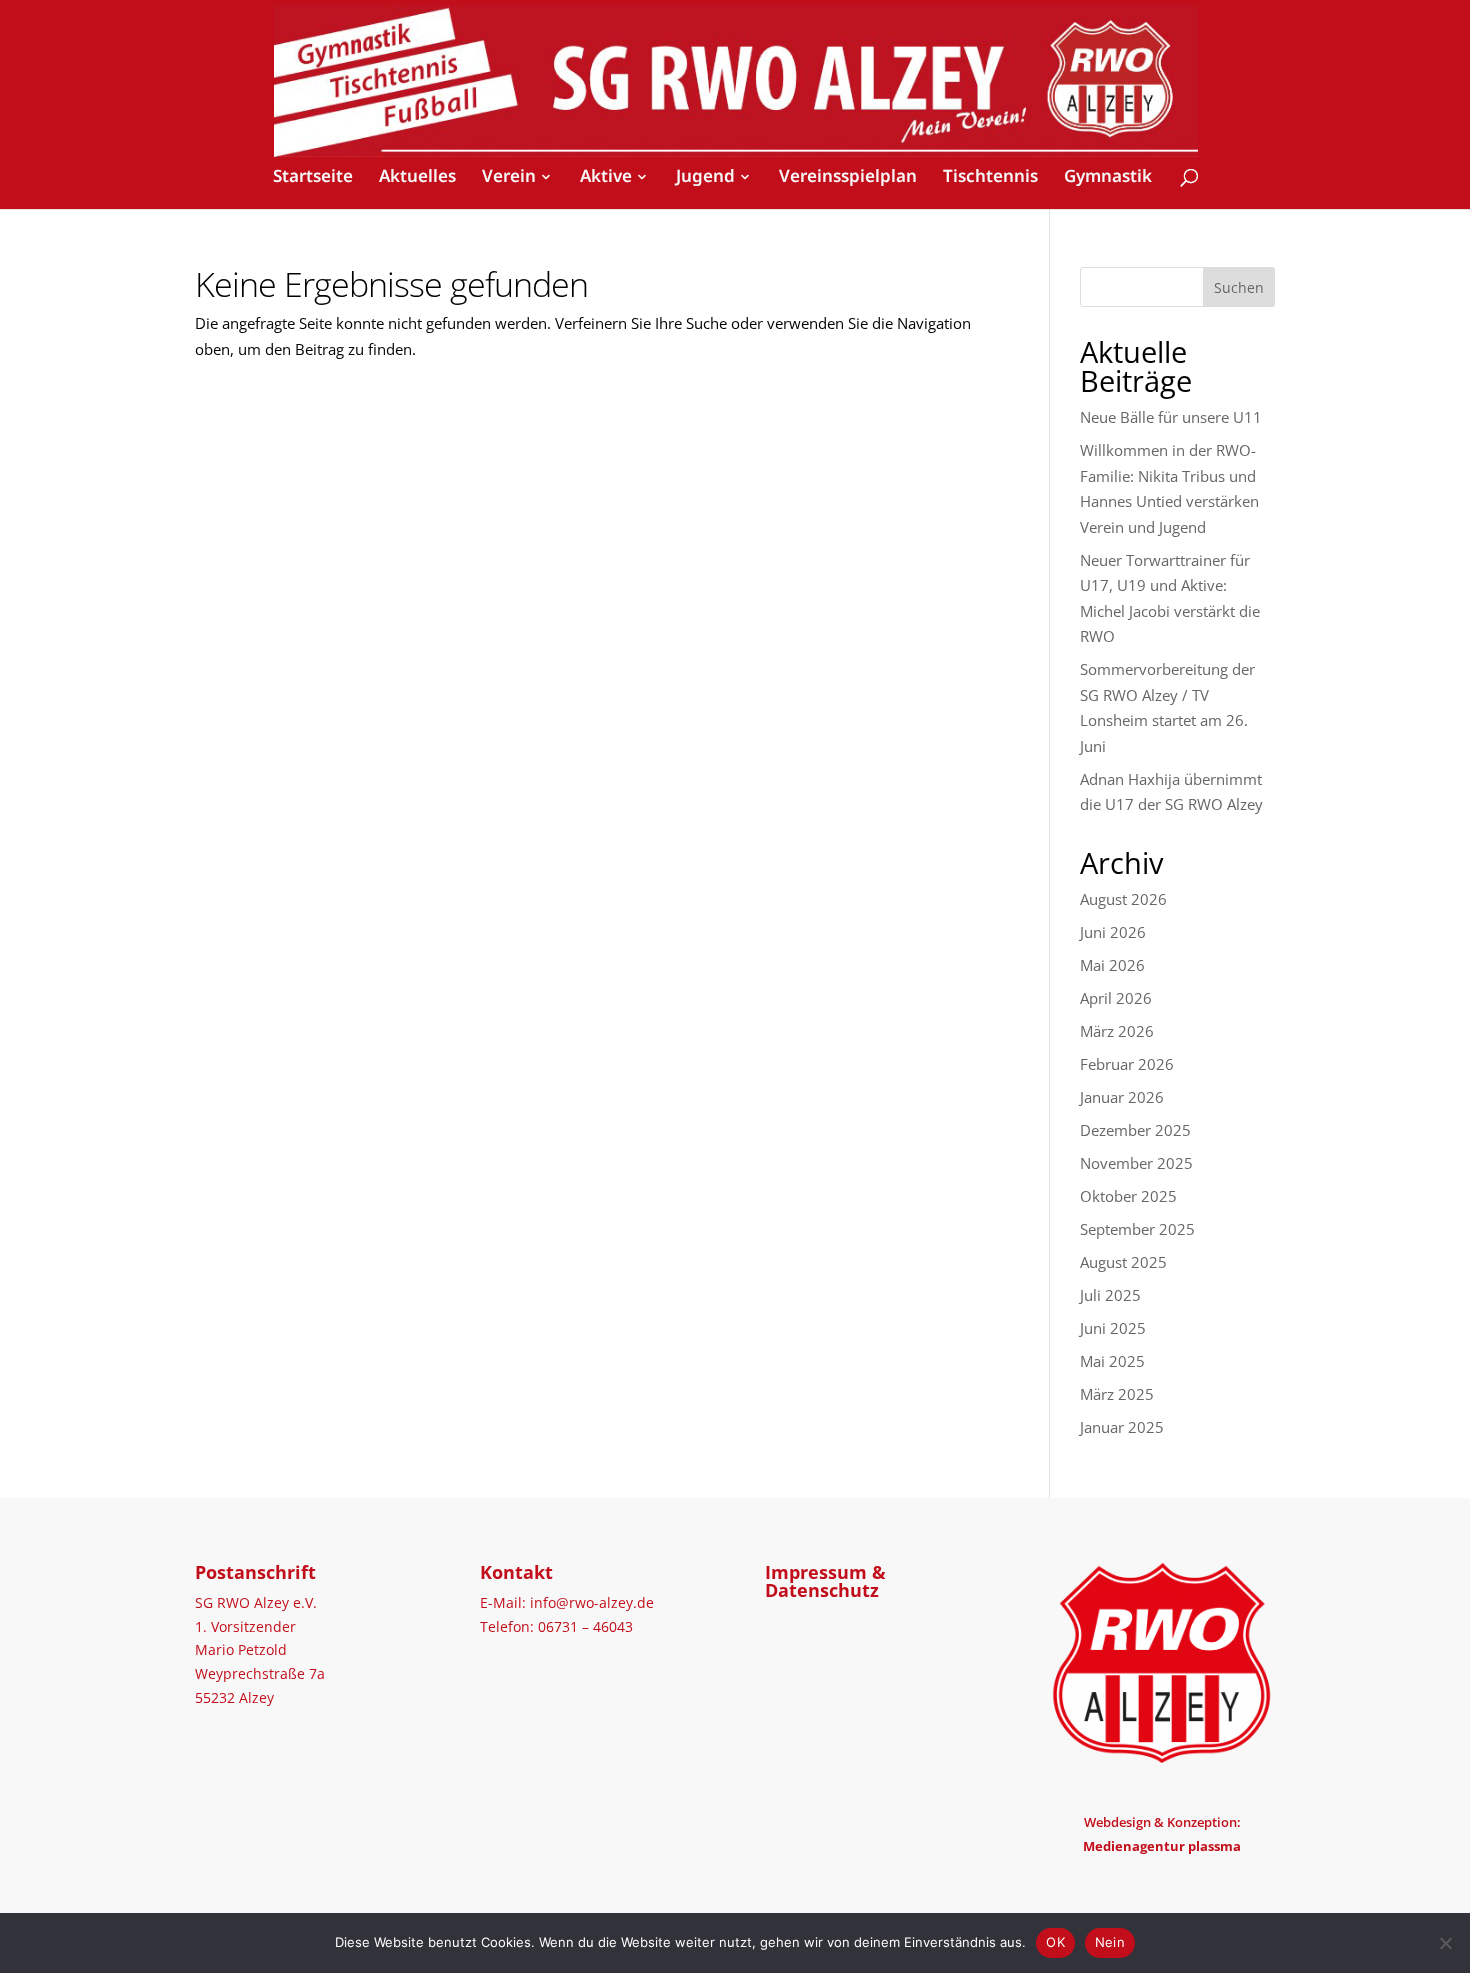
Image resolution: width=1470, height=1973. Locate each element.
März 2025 (1117, 1394)
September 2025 (1137, 1229)
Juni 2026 (1113, 932)
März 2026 (1117, 1031)
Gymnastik (1108, 178)
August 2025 (1123, 1262)
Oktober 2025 (1128, 1196)
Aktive (606, 176)
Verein (509, 176)
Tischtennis (990, 178)
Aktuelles (417, 178)
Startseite (313, 178)
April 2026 (1116, 998)
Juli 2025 (1110, 1295)
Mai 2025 (1112, 1361)
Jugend (705, 176)
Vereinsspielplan (848, 178)
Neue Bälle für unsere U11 (1171, 417)
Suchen (1239, 287)
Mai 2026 (1112, 965)
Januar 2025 (1122, 1427)
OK (1055, 1942)
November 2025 (1136, 1163)
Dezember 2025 (1135, 1130)
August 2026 (1123, 899)
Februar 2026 (1127, 1064)
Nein (1110, 1942)
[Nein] (1445, 1943)
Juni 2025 (1113, 1328)
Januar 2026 (1122, 1097)
